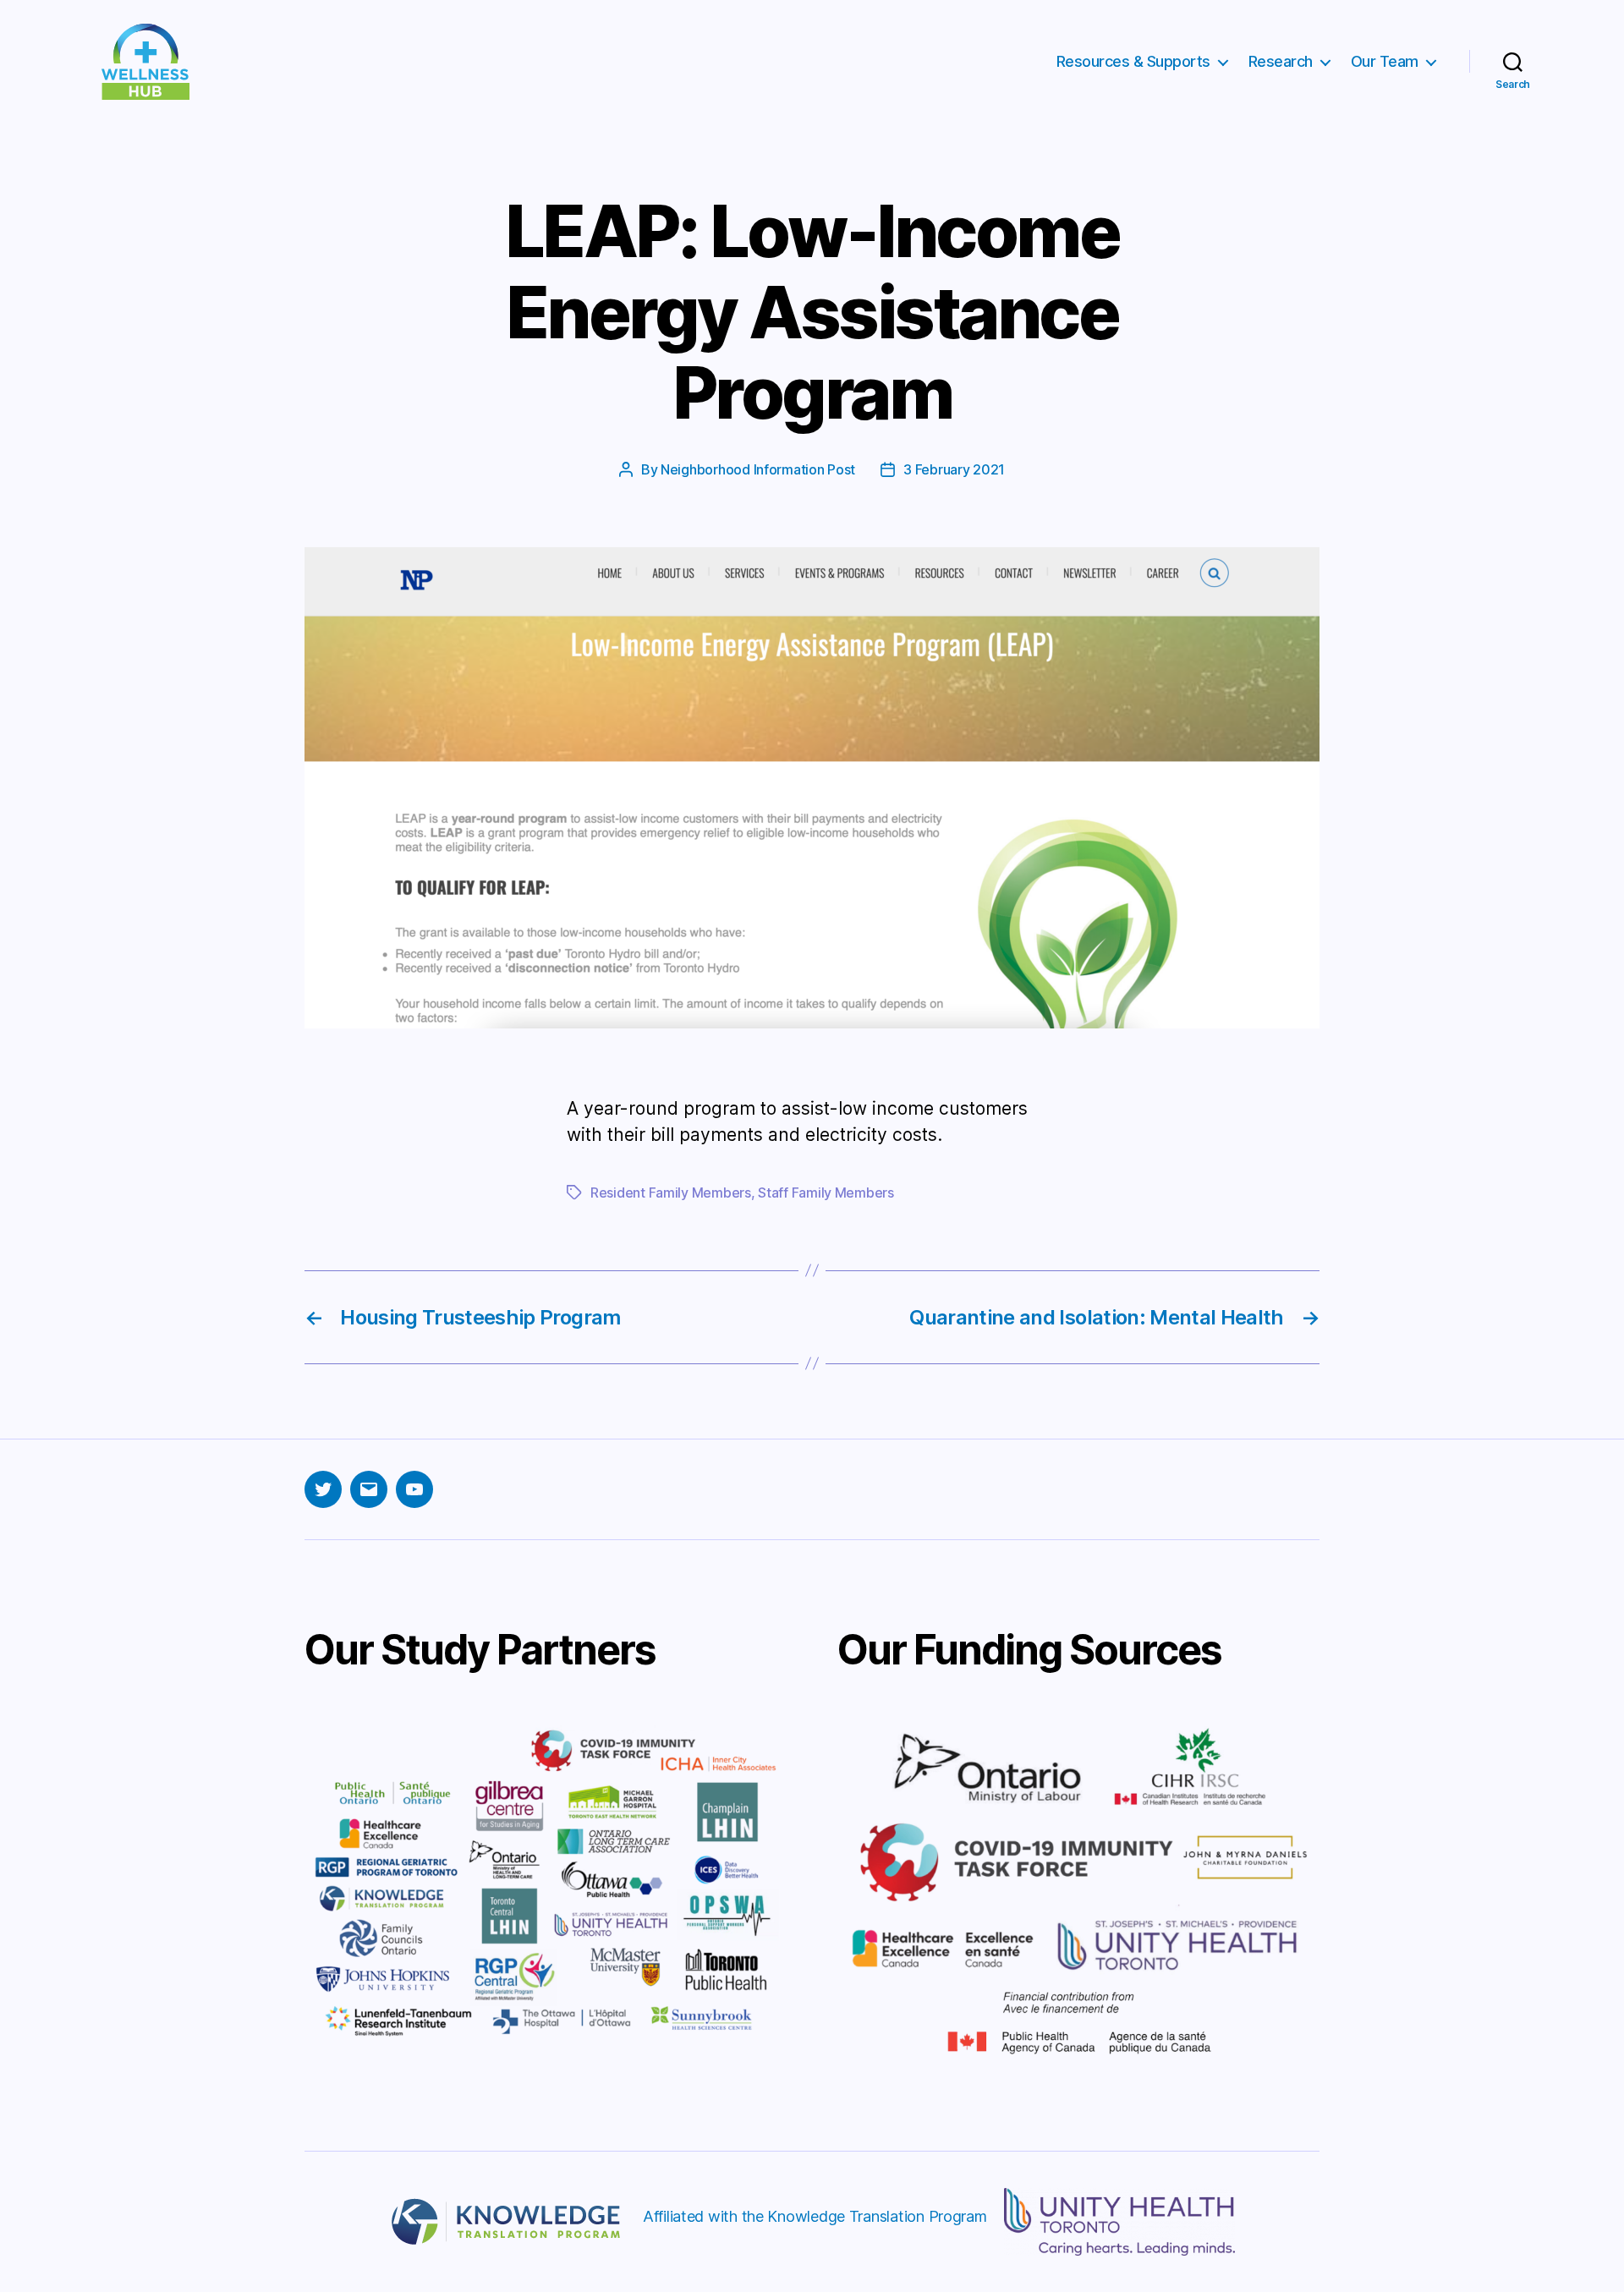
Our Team (1385, 61)
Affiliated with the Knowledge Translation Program (815, 2216)
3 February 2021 (954, 469)
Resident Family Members (671, 1193)
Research (1281, 61)
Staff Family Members (826, 1193)
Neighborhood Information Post (758, 469)
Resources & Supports (1133, 61)
